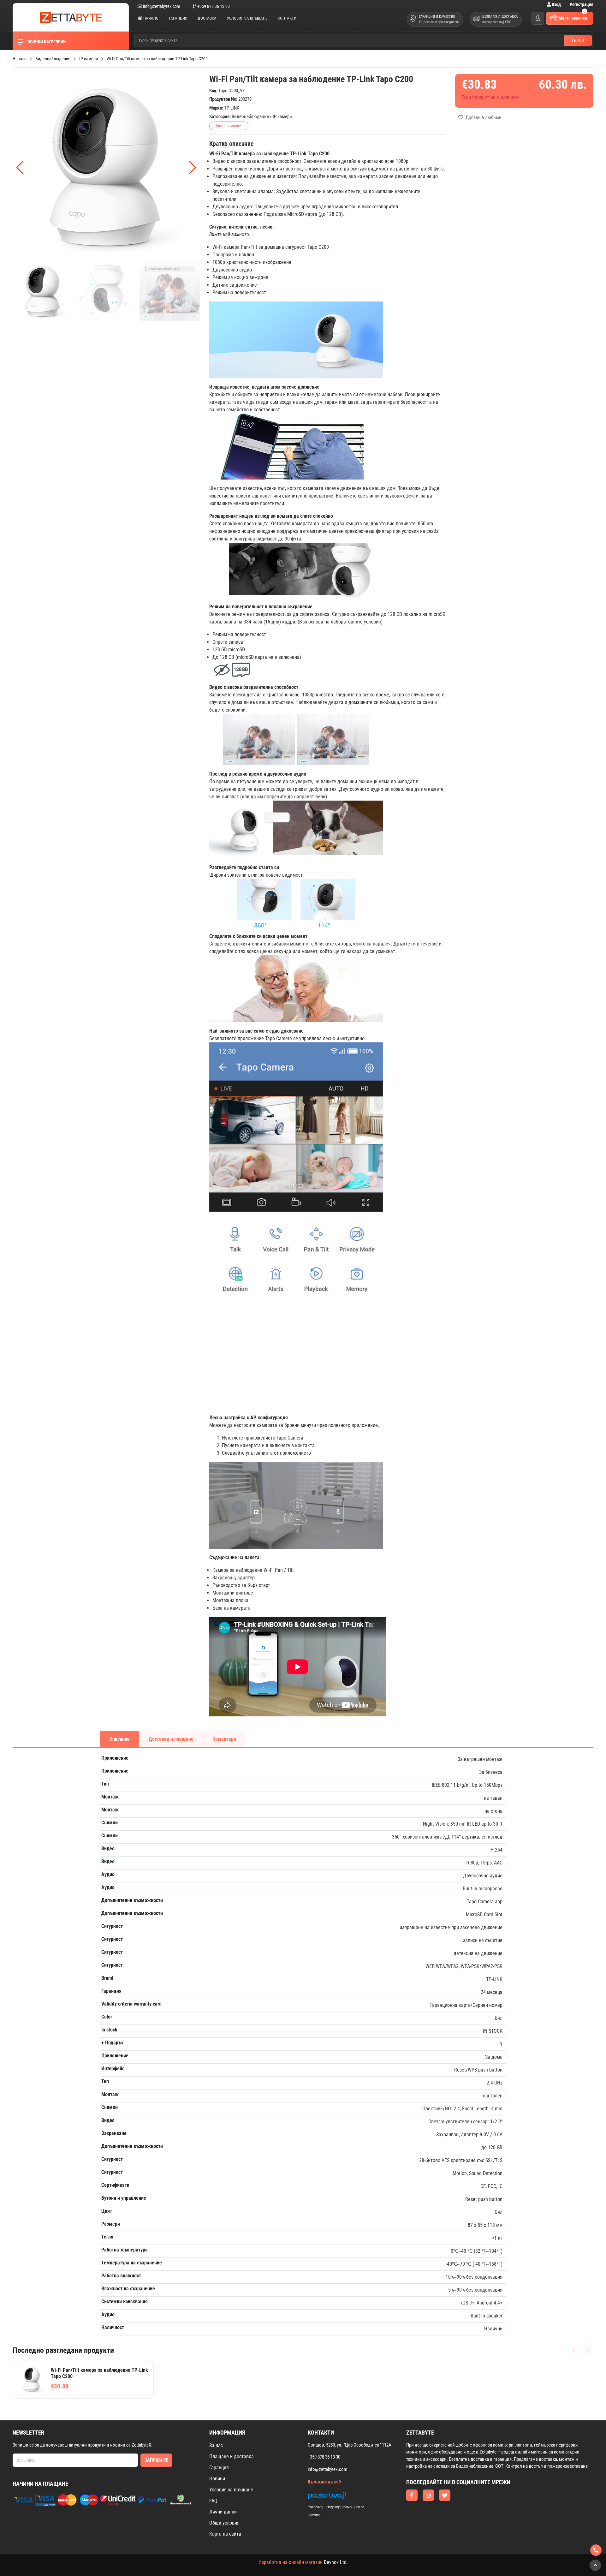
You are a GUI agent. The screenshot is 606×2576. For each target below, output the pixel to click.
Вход (556, 4)
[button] (192, 168)
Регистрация (582, 4)
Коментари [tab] (224, 1739)
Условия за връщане (247, 18)
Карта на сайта (225, 2534)
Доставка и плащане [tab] (171, 1739)
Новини (217, 2479)
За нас (216, 2445)
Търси (578, 40)
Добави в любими (483, 117)
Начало (150, 18)
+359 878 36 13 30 (213, 6)
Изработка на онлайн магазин (291, 2562)
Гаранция (178, 18)
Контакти (287, 18)
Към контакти (323, 2482)
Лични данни (223, 2512)
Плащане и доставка (232, 2457)
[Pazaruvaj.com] (342, 2497)
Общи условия (224, 2523)
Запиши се (156, 2460)
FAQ (213, 2501)
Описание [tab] (119, 1739)
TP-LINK (232, 108)
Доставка (207, 18)
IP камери (282, 116)
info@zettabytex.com (162, 6)
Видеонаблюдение (250, 116)
